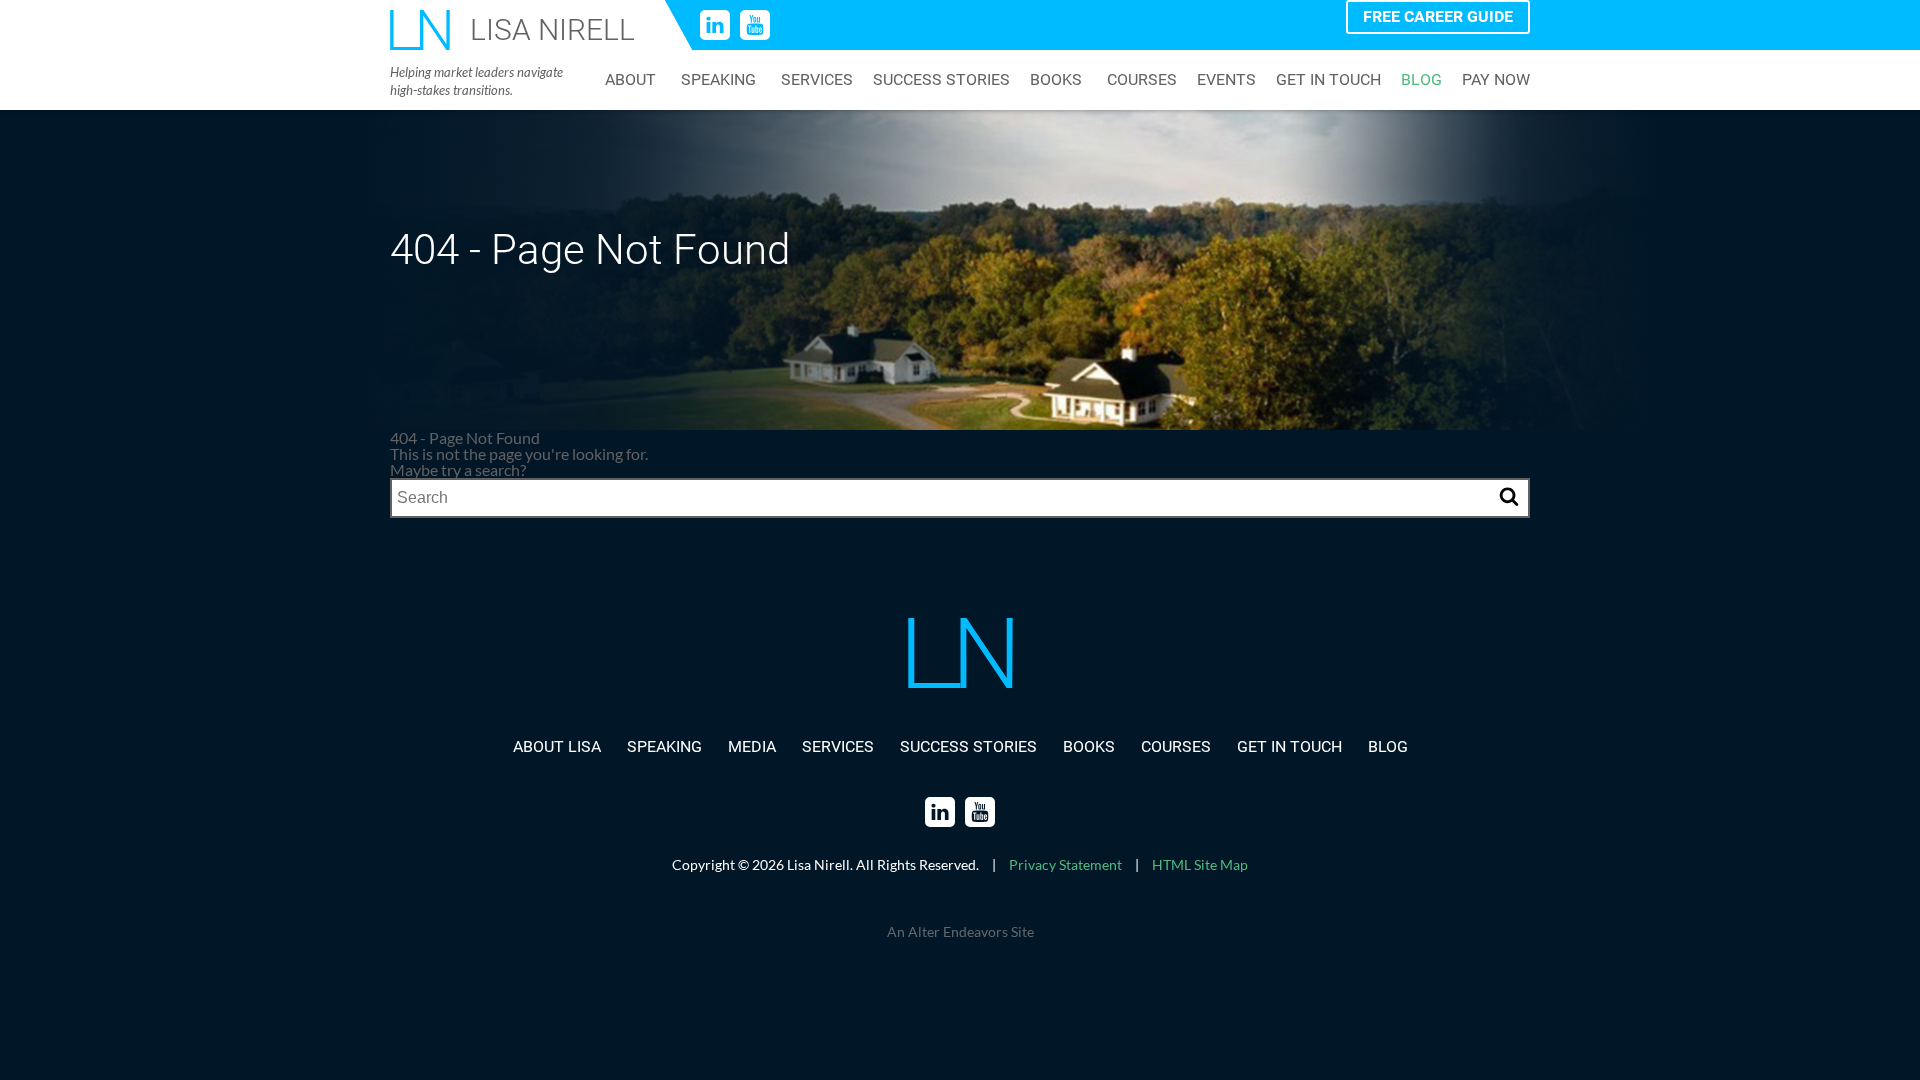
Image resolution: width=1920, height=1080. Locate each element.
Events (1226, 80)
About (630, 80)
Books (1056, 80)
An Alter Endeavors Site (960, 931)
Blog (1421, 80)
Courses (1142, 80)
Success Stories (941, 80)
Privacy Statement (1065, 864)
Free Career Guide (1438, 16)
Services (817, 80)
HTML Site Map (1200, 864)
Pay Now (1496, 80)
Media (752, 746)
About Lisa (557, 746)
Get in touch (1328, 80)
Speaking (718, 80)
